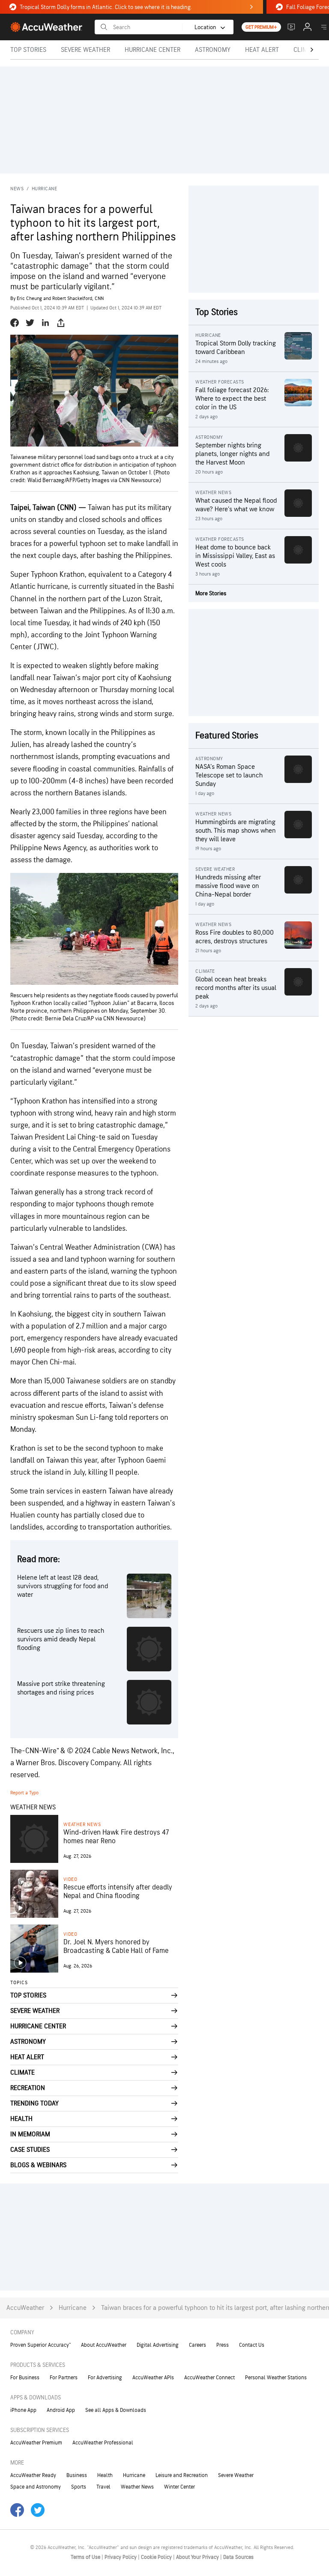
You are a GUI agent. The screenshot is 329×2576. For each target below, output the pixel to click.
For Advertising (105, 2378)
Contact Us (252, 2345)
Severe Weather (236, 2475)
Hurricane (45, 189)
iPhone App (23, 2410)
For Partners (64, 2378)
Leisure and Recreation (182, 2475)
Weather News (82, 1825)
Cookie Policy (157, 2557)
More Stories (211, 593)
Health (105, 2475)
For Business (25, 2378)
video (70, 1879)
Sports (79, 2487)
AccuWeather (25, 2308)
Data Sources (238, 2557)
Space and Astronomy (36, 2487)
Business (77, 2475)
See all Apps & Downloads (116, 2410)
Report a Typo (24, 1793)
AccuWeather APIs (153, 2378)
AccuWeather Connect (209, 2378)
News (17, 189)
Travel (103, 2487)
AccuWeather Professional (103, 2443)
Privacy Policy (121, 2557)
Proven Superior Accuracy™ (40, 2345)
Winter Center (179, 2487)
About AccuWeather (104, 2345)
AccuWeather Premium (36, 2443)
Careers (197, 2345)
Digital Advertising (158, 2345)
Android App (61, 2410)
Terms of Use (86, 2557)
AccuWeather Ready (33, 2475)
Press (223, 2345)
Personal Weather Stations (276, 2378)
